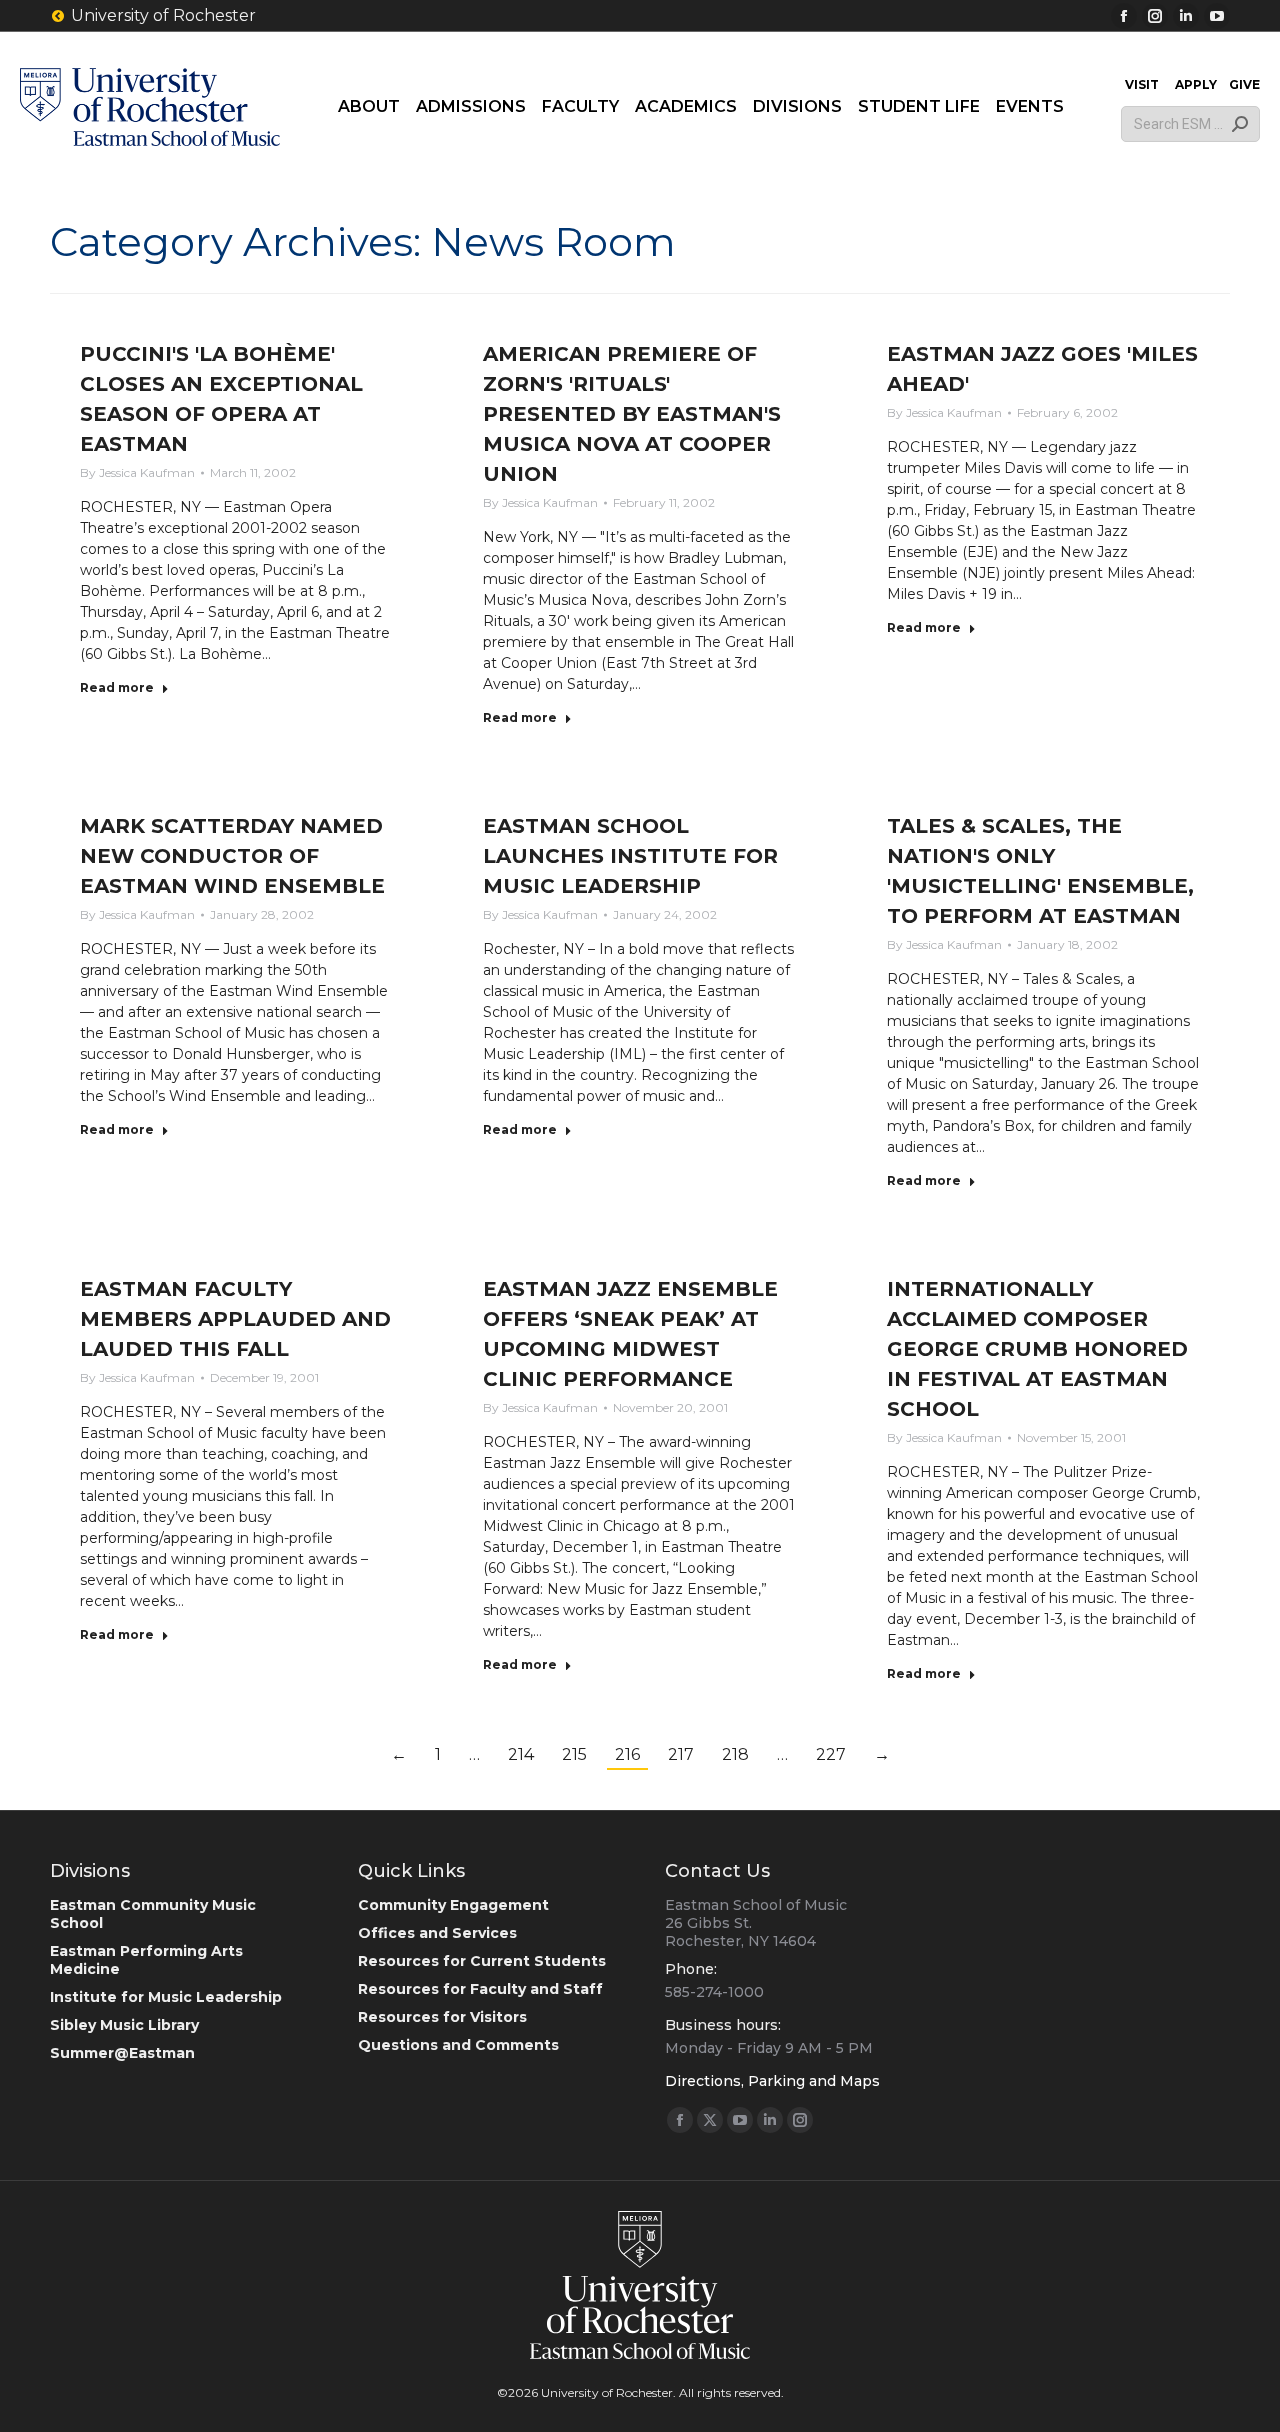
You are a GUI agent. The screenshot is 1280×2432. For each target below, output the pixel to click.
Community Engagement (453, 1905)
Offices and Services (437, 1933)
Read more (117, 687)
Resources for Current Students (482, 1961)
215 (574, 1754)
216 (627, 1754)
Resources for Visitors (442, 2017)
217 (681, 1754)
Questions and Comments (458, 2045)
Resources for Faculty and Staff (480, 1989)
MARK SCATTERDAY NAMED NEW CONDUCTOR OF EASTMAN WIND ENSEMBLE (232, 856)
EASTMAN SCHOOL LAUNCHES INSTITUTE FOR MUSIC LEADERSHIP (630, 856)
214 (521, 1754)
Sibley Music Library (124, 2025)
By (137, 472)
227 (831, 1754)
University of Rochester (163, 15)
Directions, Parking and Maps (772, 2081)
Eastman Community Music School (153, 1914)
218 (735, 1754)
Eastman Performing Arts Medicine (146, 1960)
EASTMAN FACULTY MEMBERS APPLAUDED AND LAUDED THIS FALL (235, 1319)
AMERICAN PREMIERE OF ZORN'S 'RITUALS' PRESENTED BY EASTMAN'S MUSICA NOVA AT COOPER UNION (632, 414)
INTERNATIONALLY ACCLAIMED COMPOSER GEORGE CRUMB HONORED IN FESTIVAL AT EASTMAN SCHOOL (1037, 1349)
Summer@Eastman (122, 2053)
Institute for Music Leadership (166, 1997)
